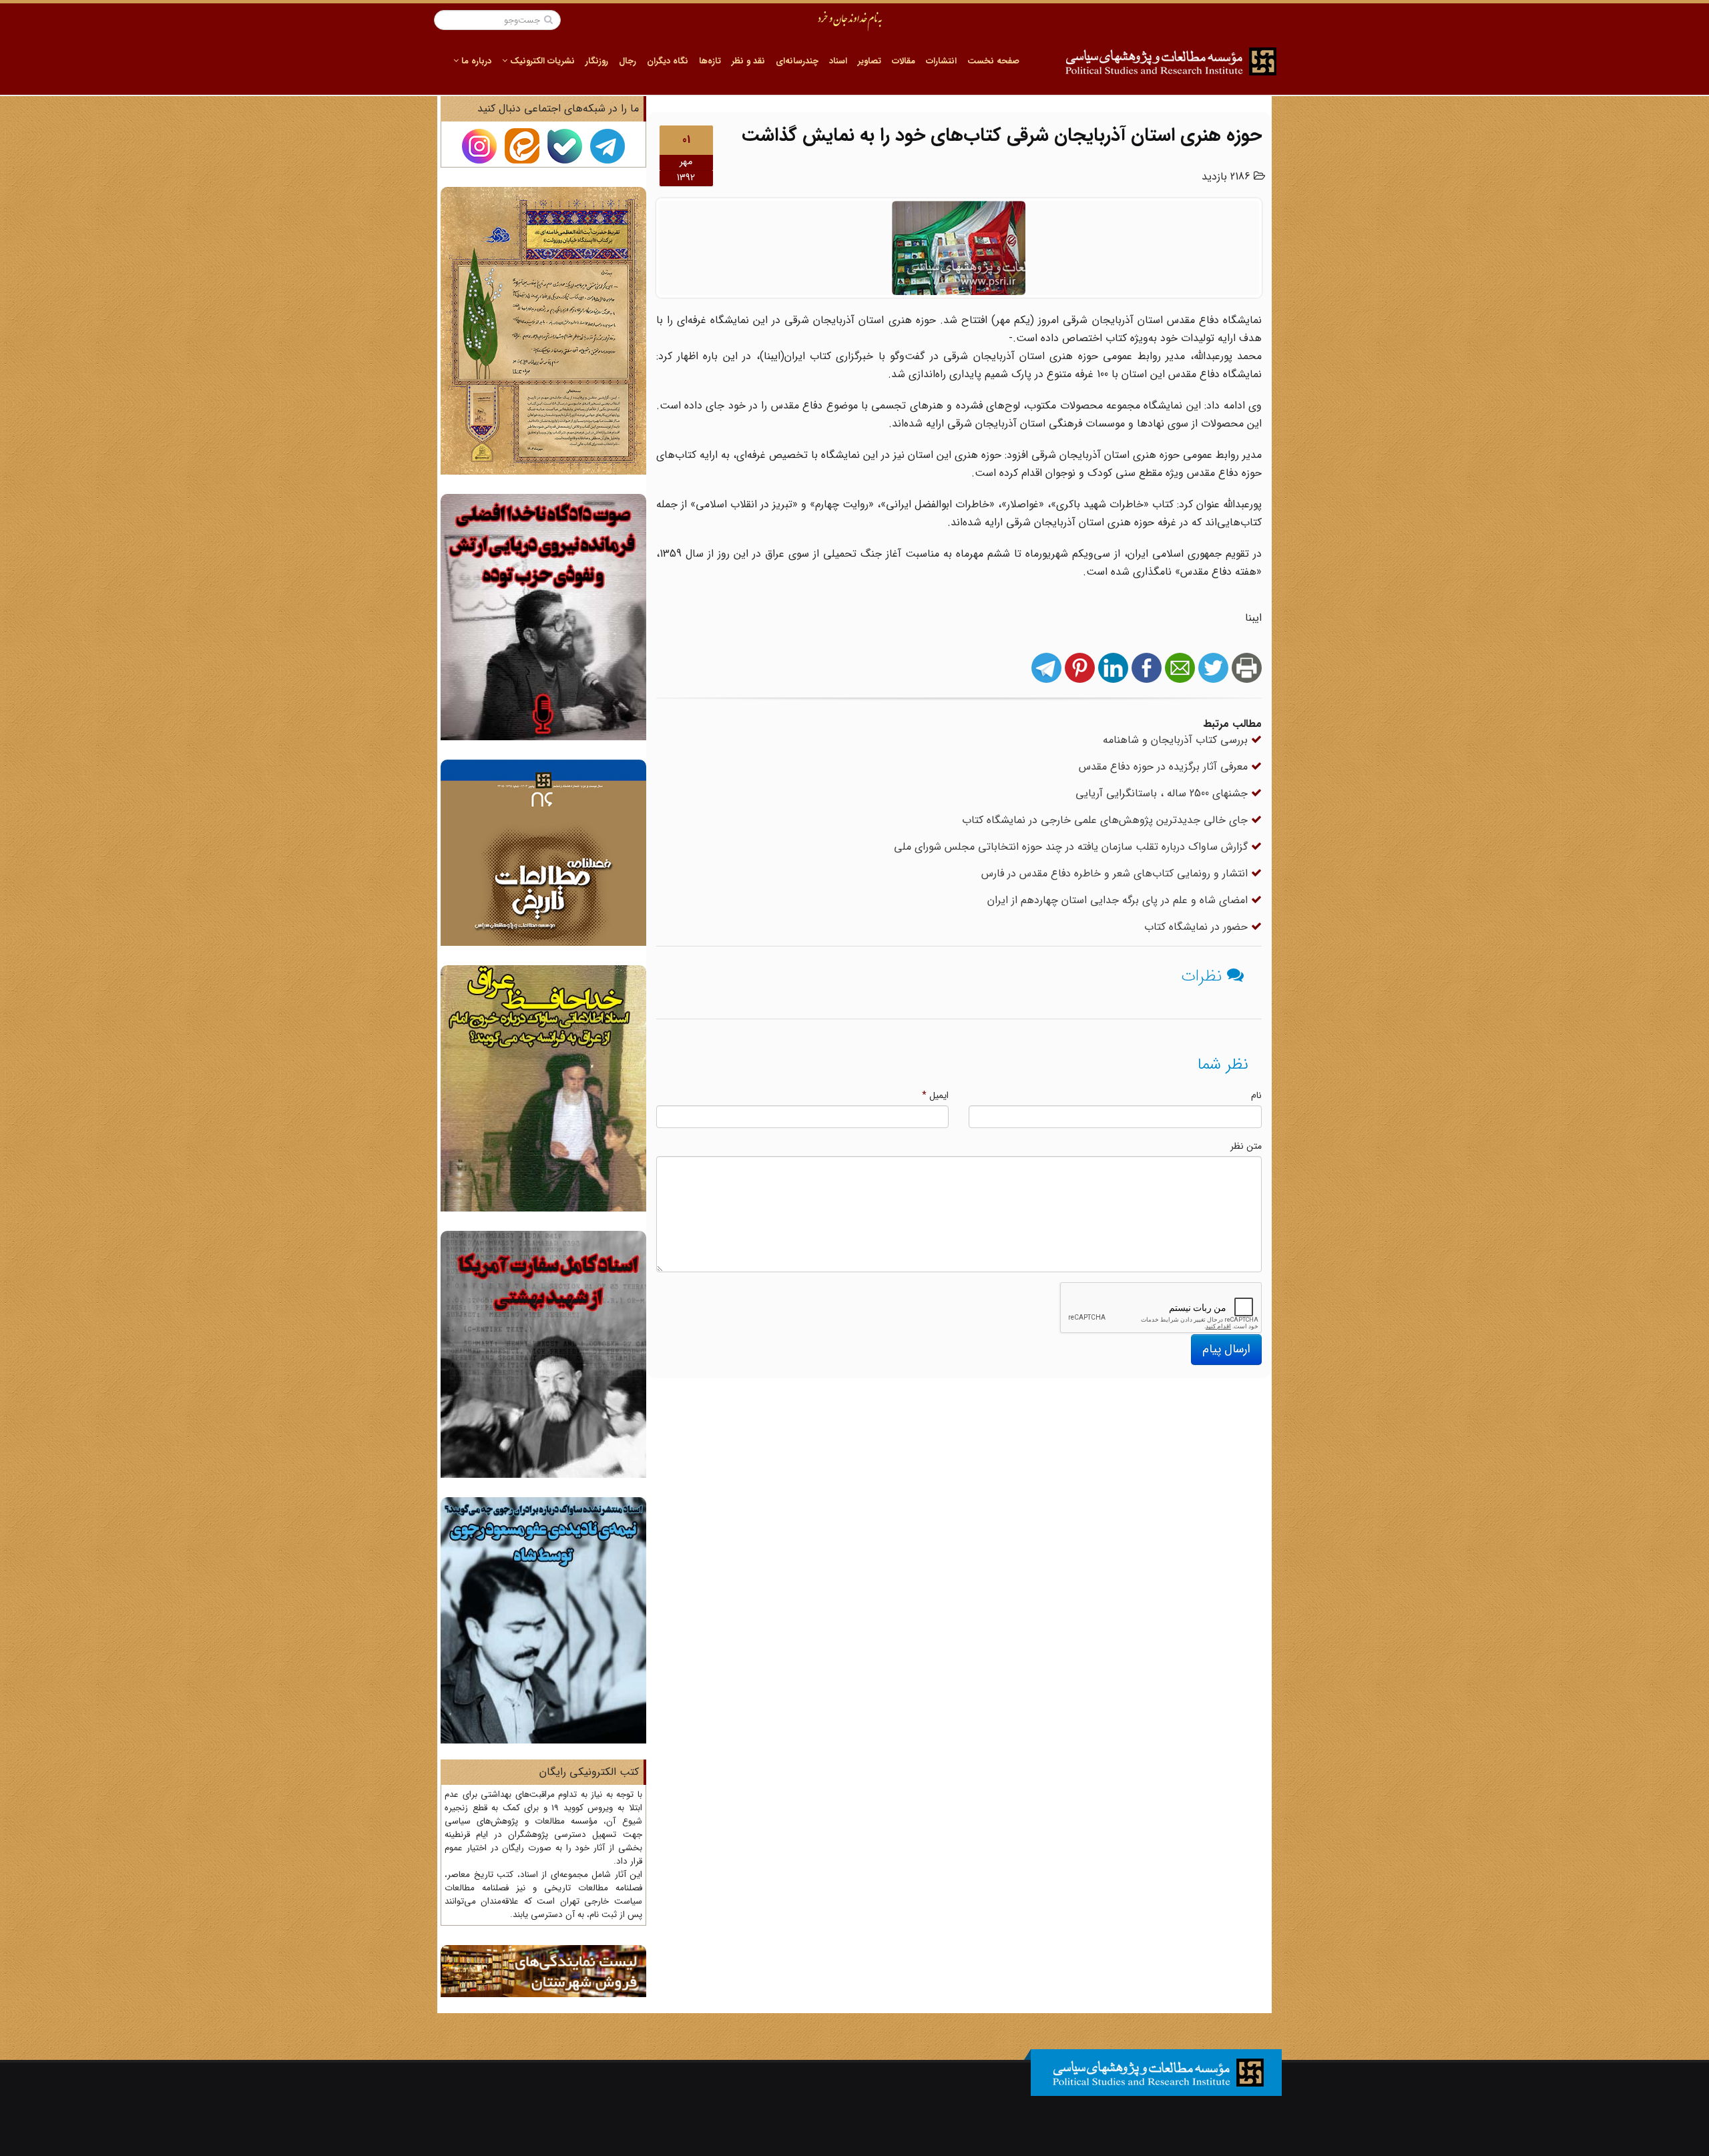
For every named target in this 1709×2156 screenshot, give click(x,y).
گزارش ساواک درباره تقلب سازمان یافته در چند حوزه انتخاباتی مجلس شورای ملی (1072, 847)
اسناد (838, 61)
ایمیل (935, 1095)
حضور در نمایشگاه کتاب (1198, 927)
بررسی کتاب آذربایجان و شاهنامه (1177, 740)
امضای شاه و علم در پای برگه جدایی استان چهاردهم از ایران (1119, 900)
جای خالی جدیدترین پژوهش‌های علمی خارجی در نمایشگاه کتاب (1107, 820)
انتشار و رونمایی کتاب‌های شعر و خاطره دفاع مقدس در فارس (1116, 873)
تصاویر (870, 61)
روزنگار (597, 61)
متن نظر (1246, 1146)
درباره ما (475, 61)
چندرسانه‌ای (797, 61)
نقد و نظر (748, 61)
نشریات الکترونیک (541, 61)
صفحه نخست (993, 61)
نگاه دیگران (668, 61)
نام (1256, 1095)
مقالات (904, 61)
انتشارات (941, 61)
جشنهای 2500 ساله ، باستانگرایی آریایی (1163, 793)
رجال (628, 61)
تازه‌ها (710, 61)
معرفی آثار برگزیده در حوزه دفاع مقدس (1165, 767)
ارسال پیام (1226, 1349)
